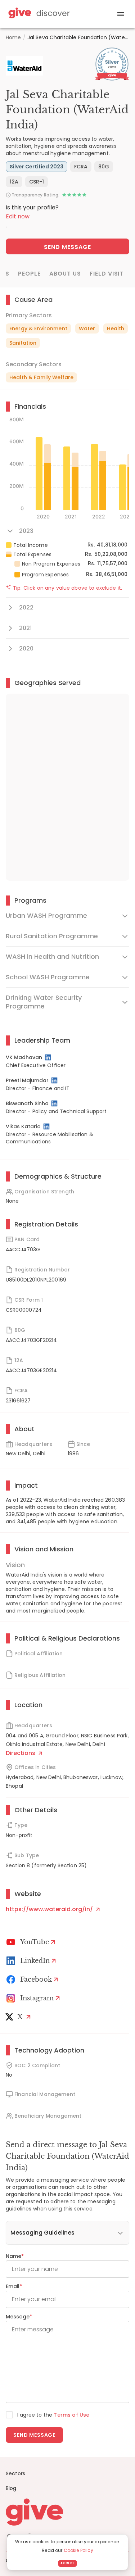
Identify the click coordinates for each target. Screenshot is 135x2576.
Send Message (67, 247)
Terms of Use (71, 2415)
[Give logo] (67, 2512)
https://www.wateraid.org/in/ (50, 1909)
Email (14, 2286)
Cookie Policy (78, 2550)
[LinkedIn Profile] (48, 1057)
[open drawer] (121, 14)
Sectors (15, 2473)
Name (15, 2256)
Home (13, 37)
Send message (34, 2435)
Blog (11, 2488)
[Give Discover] (38, 14)
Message (19, 2317)
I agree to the (53, 2415)
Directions (21, 1753)
